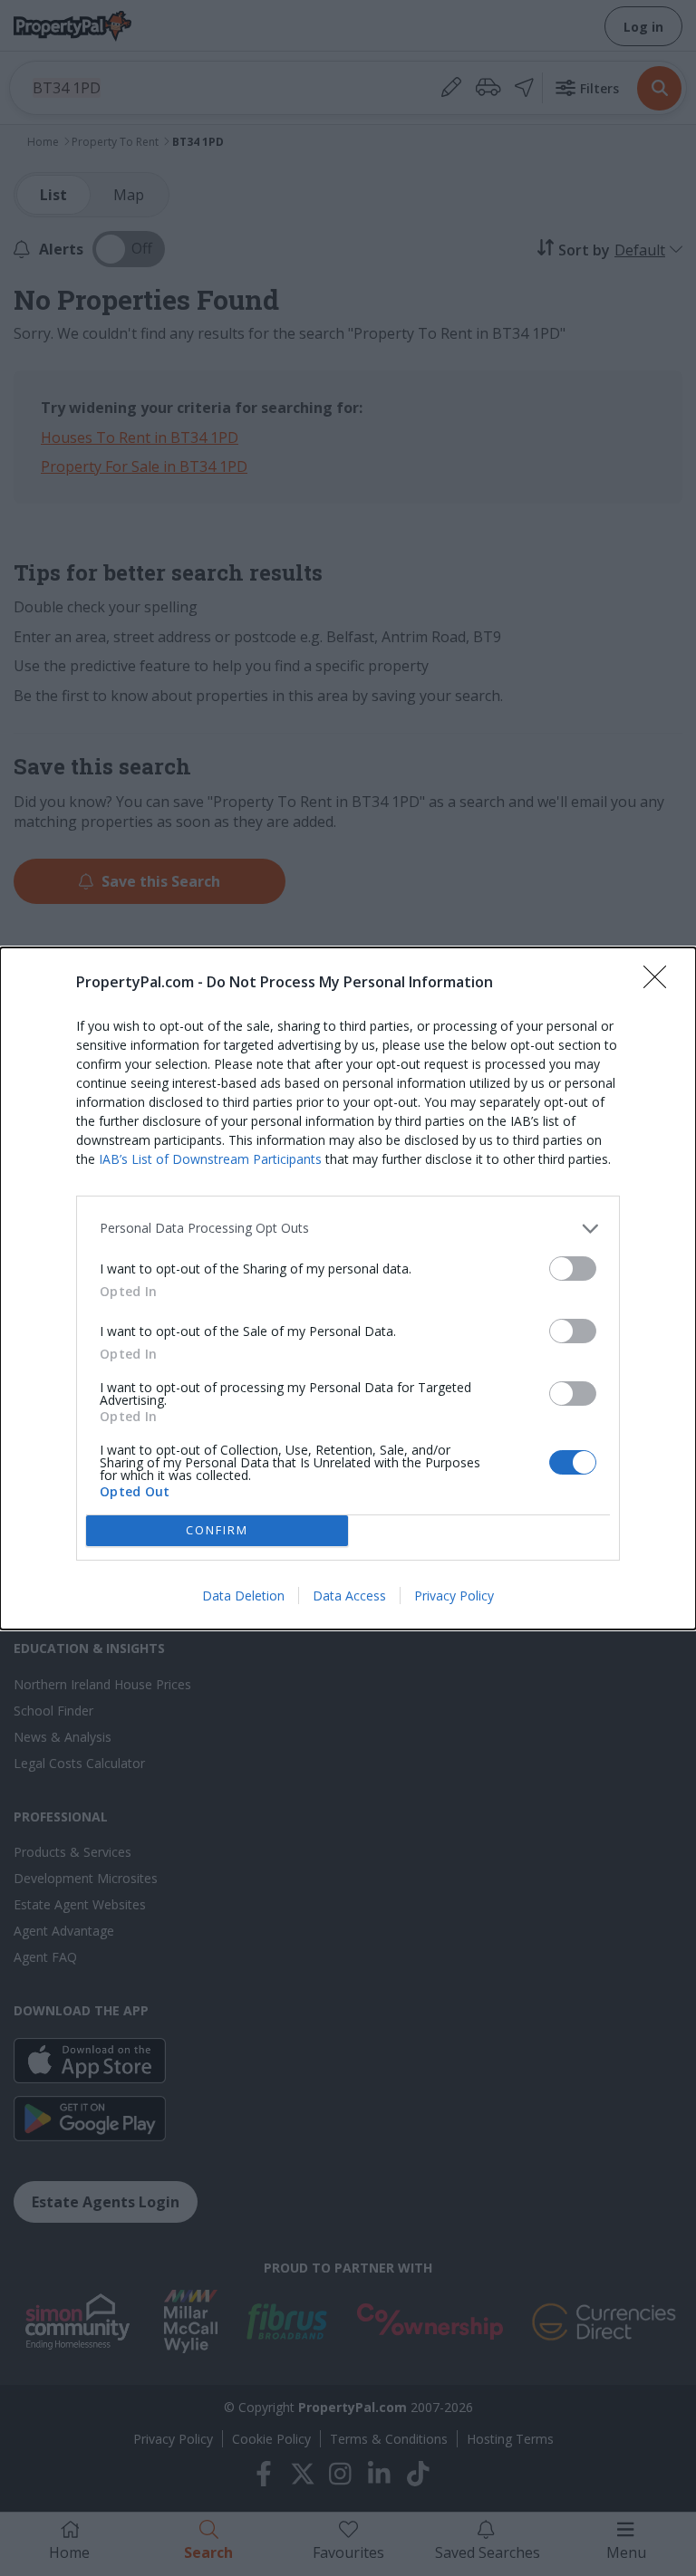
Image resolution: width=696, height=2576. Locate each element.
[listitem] (348, 1229)
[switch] (573, 1269)
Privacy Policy (454, 1596)
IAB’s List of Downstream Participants (210, 1159)
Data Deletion (243, 1596)
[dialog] (348, 1288)
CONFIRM (217, 1530)
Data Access (349, 1596)
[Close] (661, 983)
